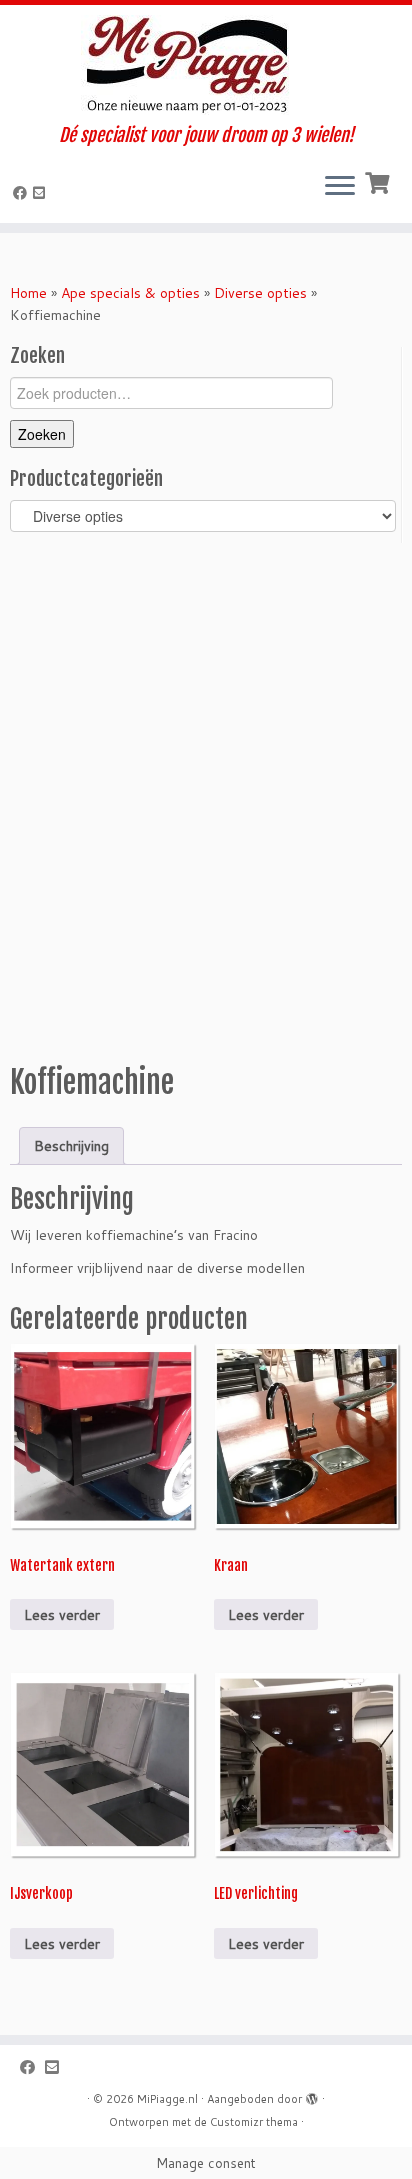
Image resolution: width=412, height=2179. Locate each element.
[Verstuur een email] (42, 193)
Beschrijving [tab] (71, 1146)
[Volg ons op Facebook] (23, 193)
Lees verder (62, 1615)
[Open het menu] (340, 187)
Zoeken (42, 434)
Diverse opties (260, 293)
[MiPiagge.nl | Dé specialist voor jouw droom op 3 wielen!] (206, 65)
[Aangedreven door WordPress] (312, 2095)
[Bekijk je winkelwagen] (379, 181)
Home (28, 293)
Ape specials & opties (130, 293)
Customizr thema (254, 2122)
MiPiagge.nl (167, 2099)
